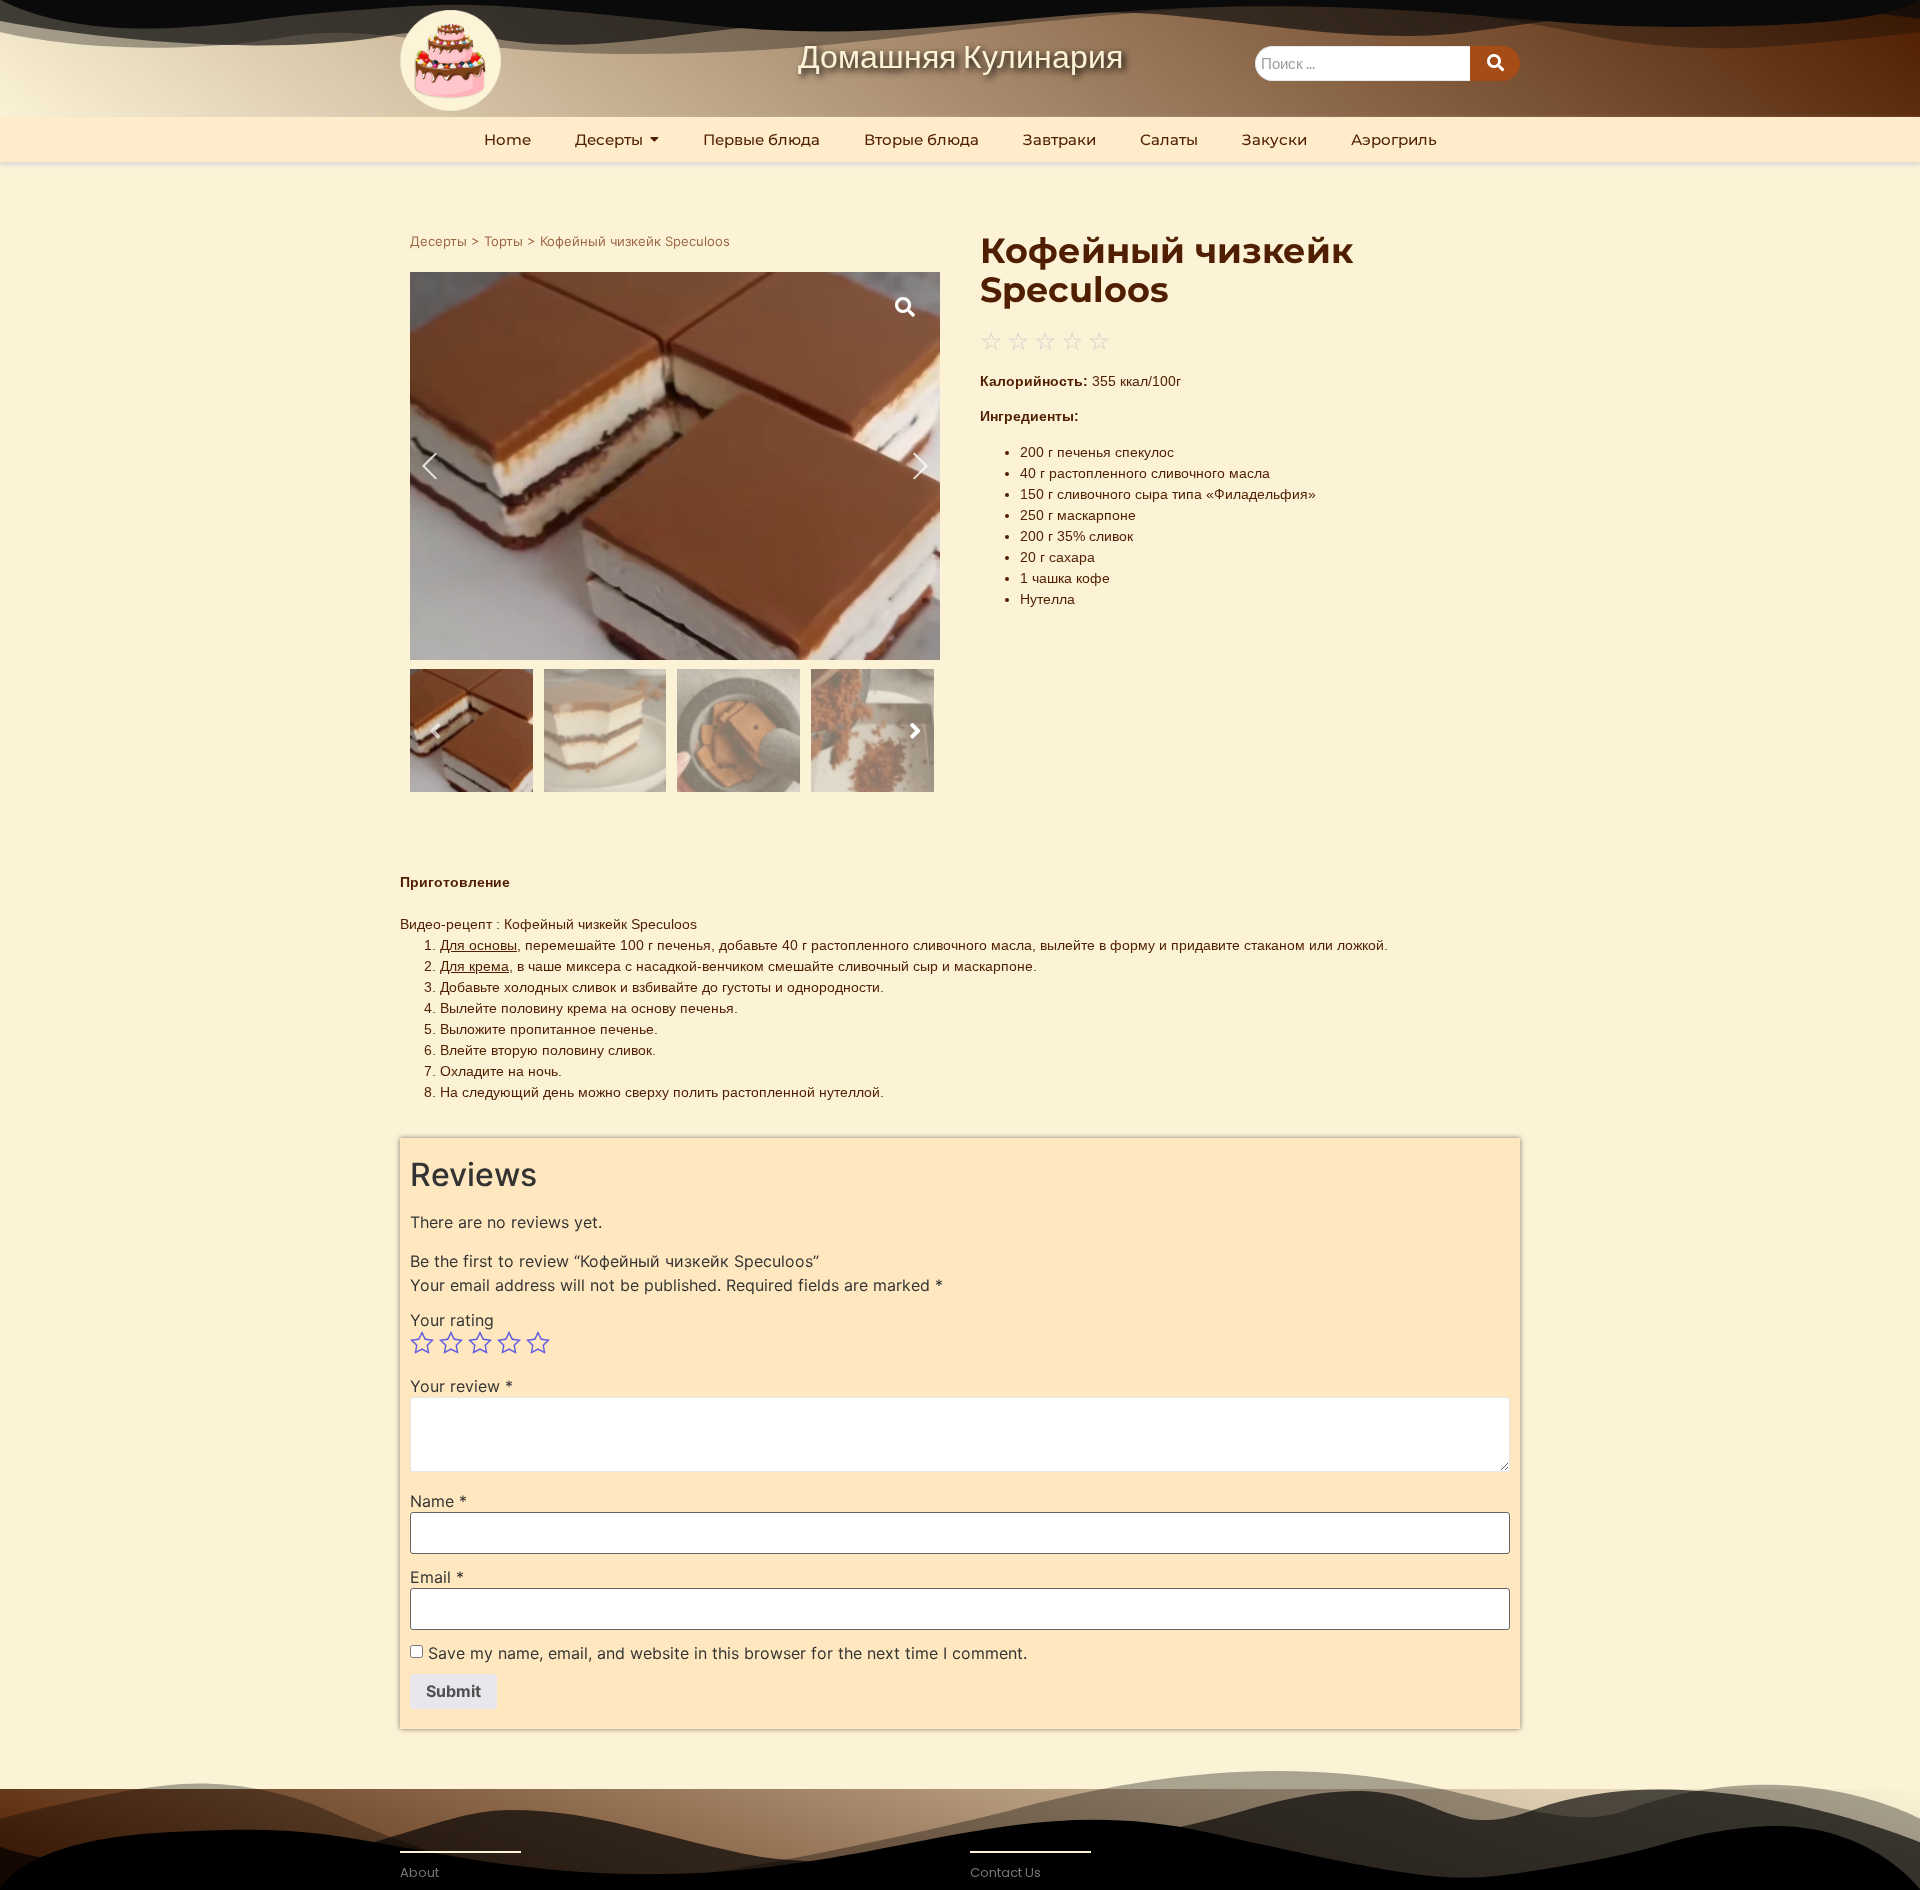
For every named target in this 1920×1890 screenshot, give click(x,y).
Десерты (438, 241)
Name (438, 1501)
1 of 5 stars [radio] (422, 1343)
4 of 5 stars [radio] (509, 1343)
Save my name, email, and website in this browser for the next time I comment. (727, 1653)
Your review (461, 1386)
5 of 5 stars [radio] (538, 1343)
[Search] (1495, 63)
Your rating (452, 1320)
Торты (503, 241)
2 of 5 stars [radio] (451, 1343)
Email (437, 1577)
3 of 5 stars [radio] (480, 1343)
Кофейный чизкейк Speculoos (600, 924)
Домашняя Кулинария (960, 59)
